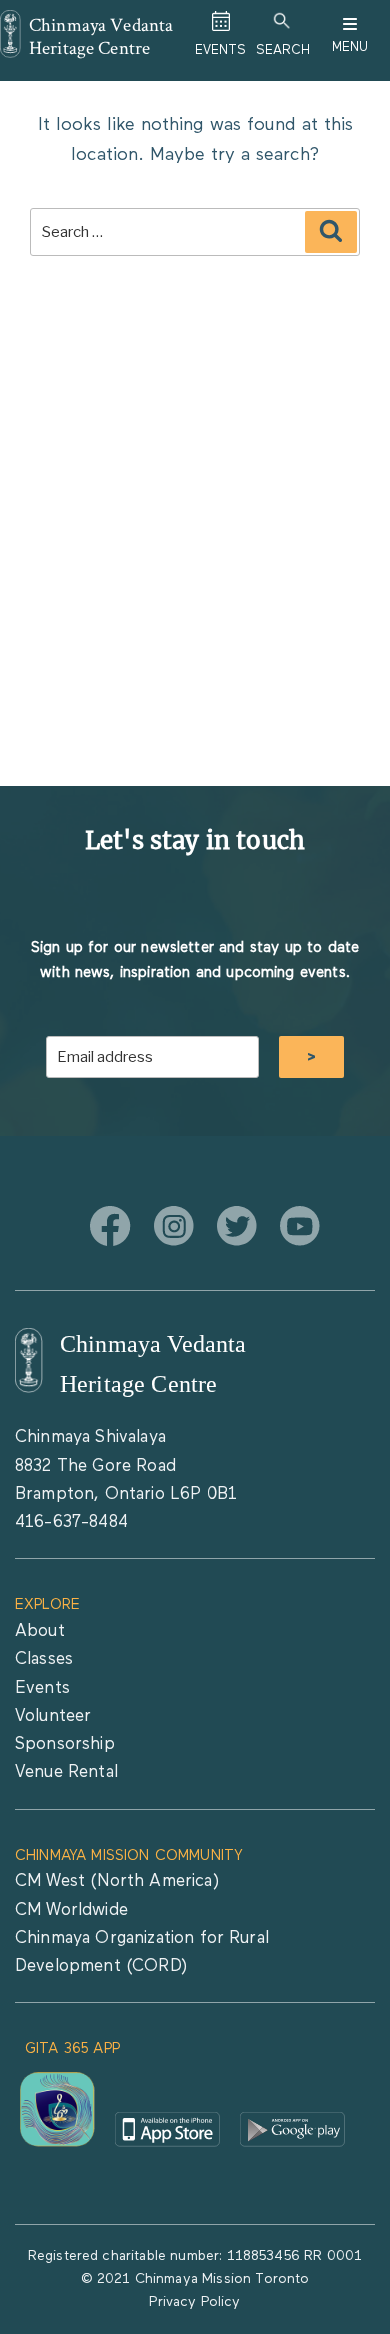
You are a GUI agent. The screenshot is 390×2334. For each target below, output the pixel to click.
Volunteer (53, 1716)
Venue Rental (66, 1772)
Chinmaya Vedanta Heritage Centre (101, 36)
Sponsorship (65, 1744)
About (40, 1631)
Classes (44, 1659)
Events (42, 1688)
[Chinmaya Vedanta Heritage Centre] (10, 24)
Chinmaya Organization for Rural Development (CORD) (142, 1952)
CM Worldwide (71, 1910)
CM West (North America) (117, 1881)
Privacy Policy (194, 2302)
